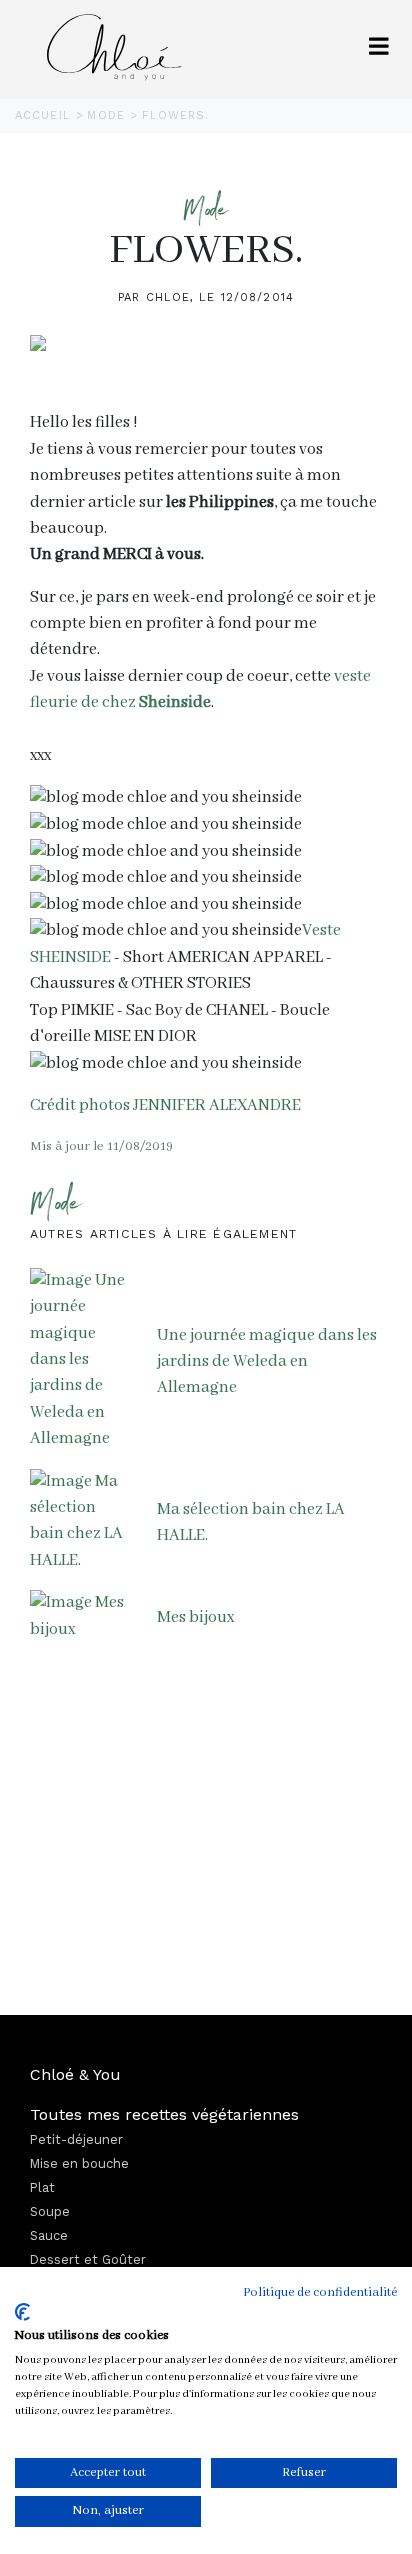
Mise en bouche (79, 2163)
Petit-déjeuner (76, 2139)
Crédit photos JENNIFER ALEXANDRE (165, 1105)
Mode (108, 115)
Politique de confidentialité (320, 2292)
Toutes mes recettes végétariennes (164, 2114)
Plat (42, 2187)
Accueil (45, 115)
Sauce (49, 2235)
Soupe (50, 2211)
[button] (379, 49)
